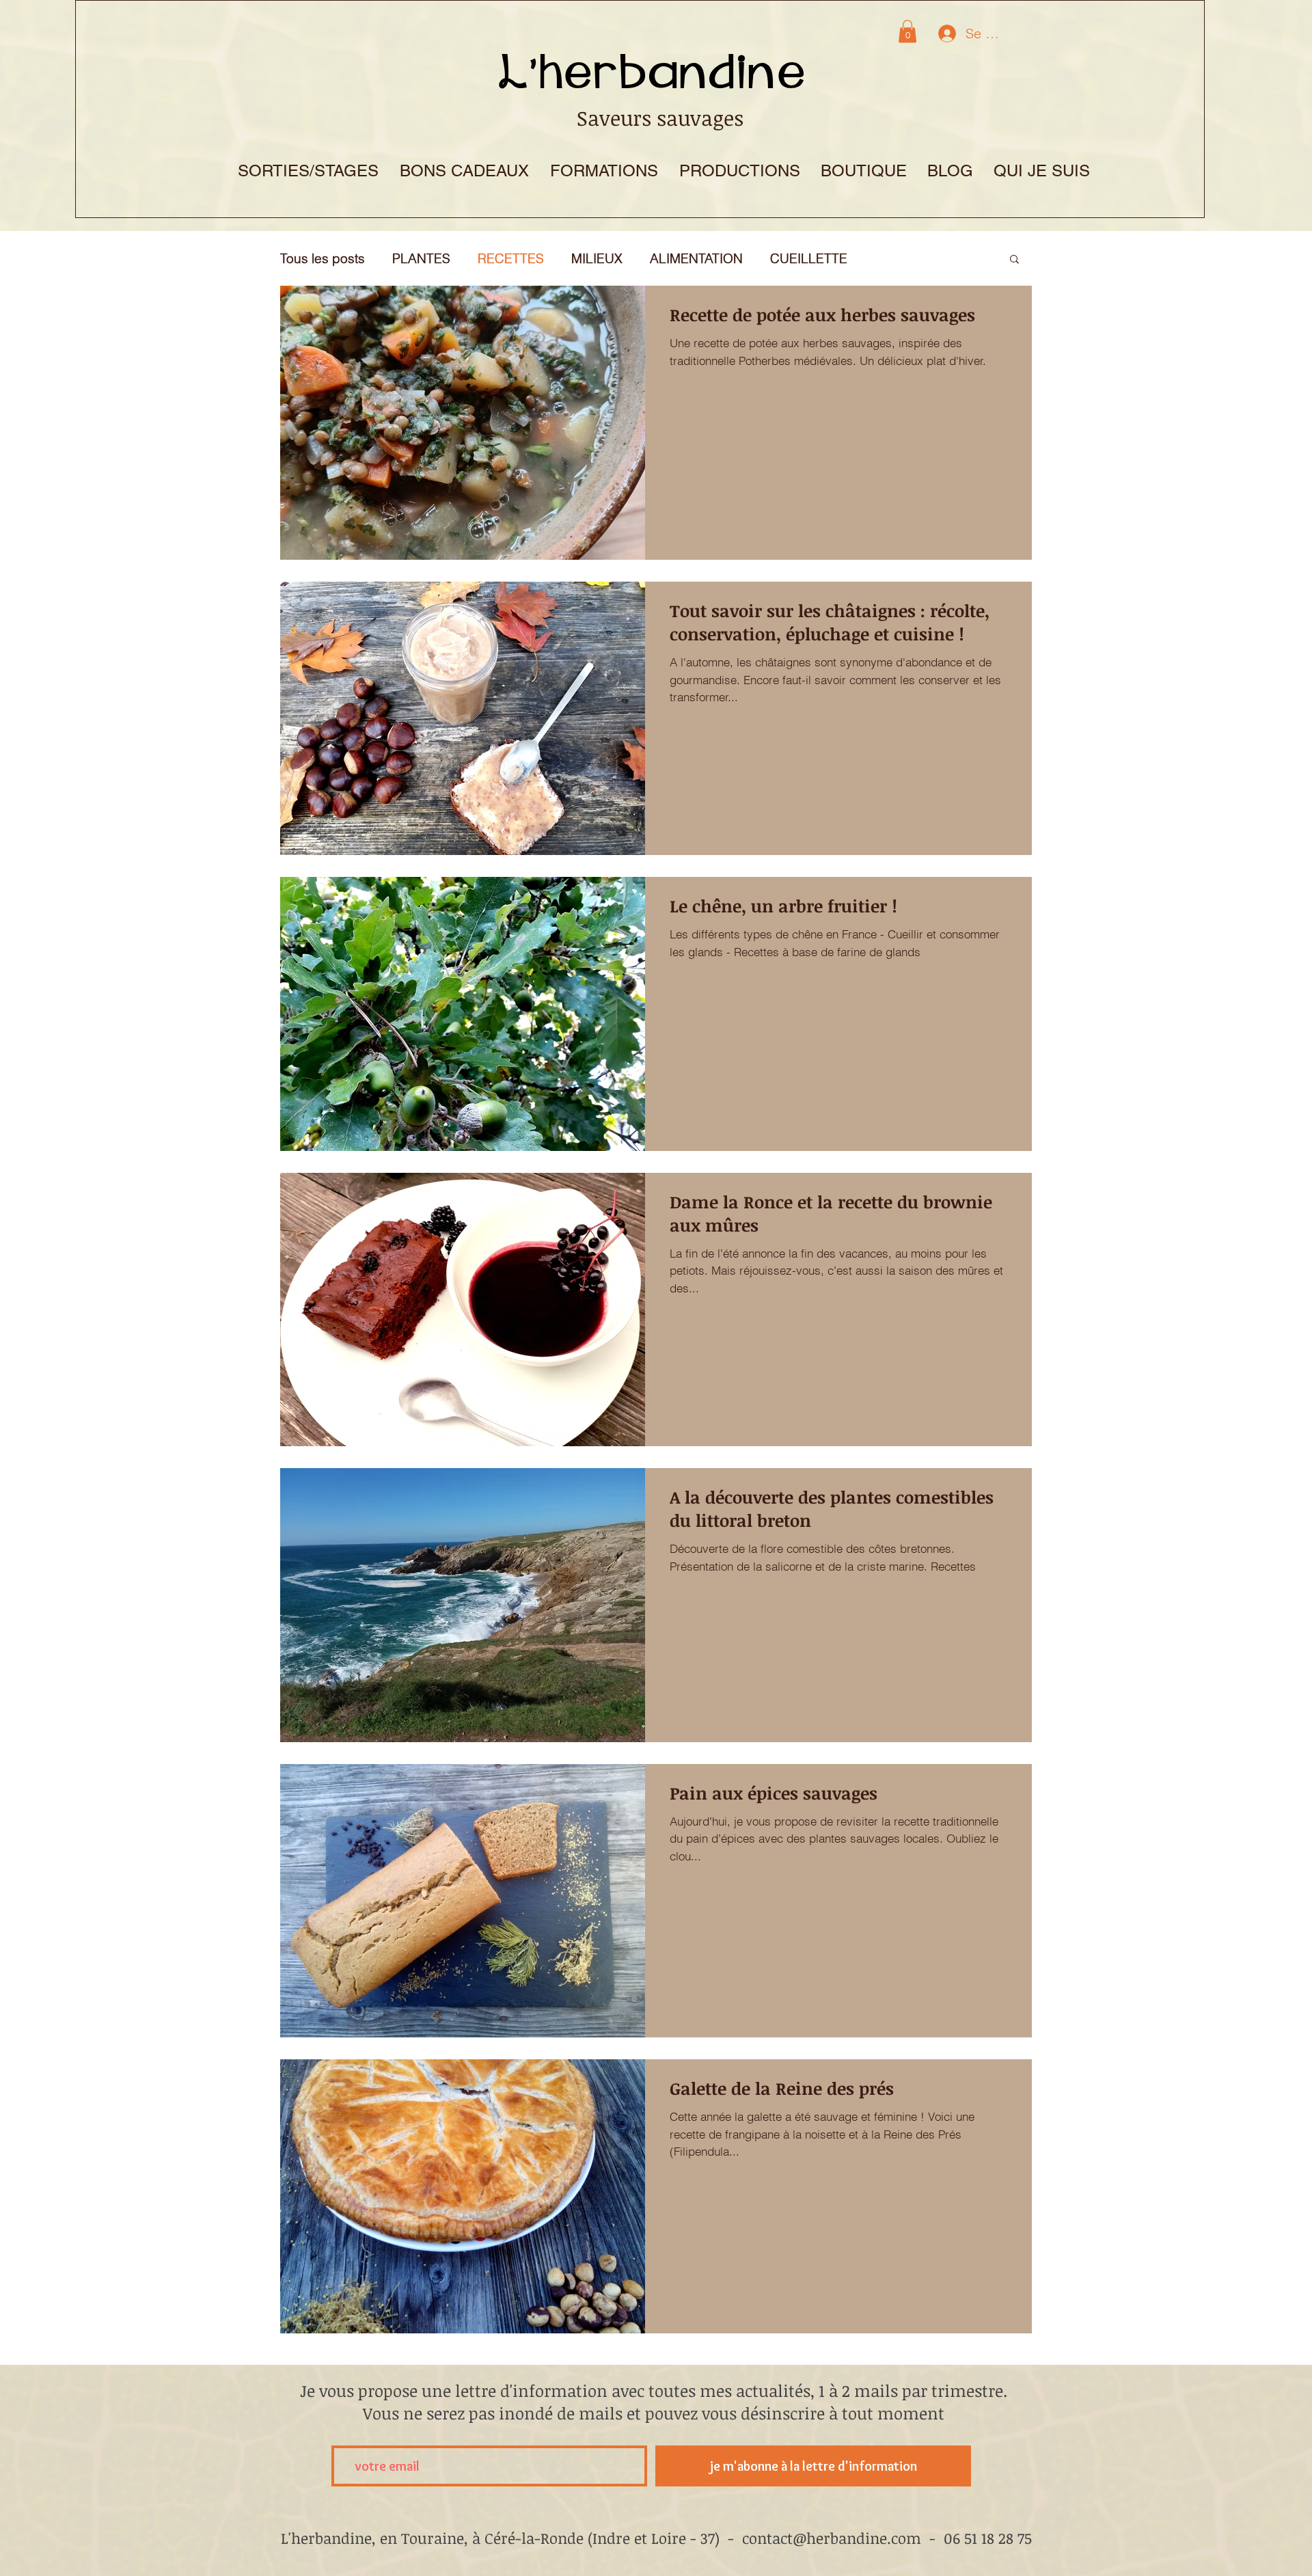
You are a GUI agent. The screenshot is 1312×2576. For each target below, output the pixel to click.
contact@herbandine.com (832, 2538)
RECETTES (511, 259)
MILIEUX (597, 259)
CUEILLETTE (809, 259)
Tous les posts (323, 259)
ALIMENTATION (696, 259)
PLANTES (421, 259)
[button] (907, 31)
